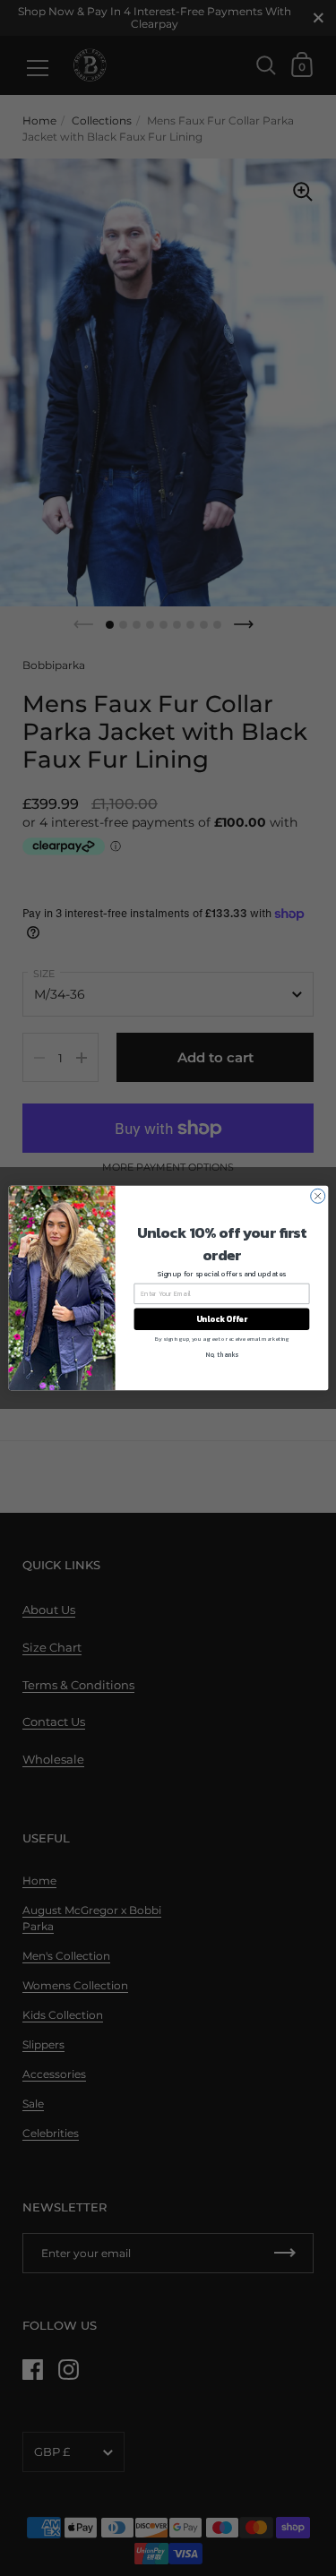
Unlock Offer (221, 1319)
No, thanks (222, 1355)
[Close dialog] (317, 1196)
